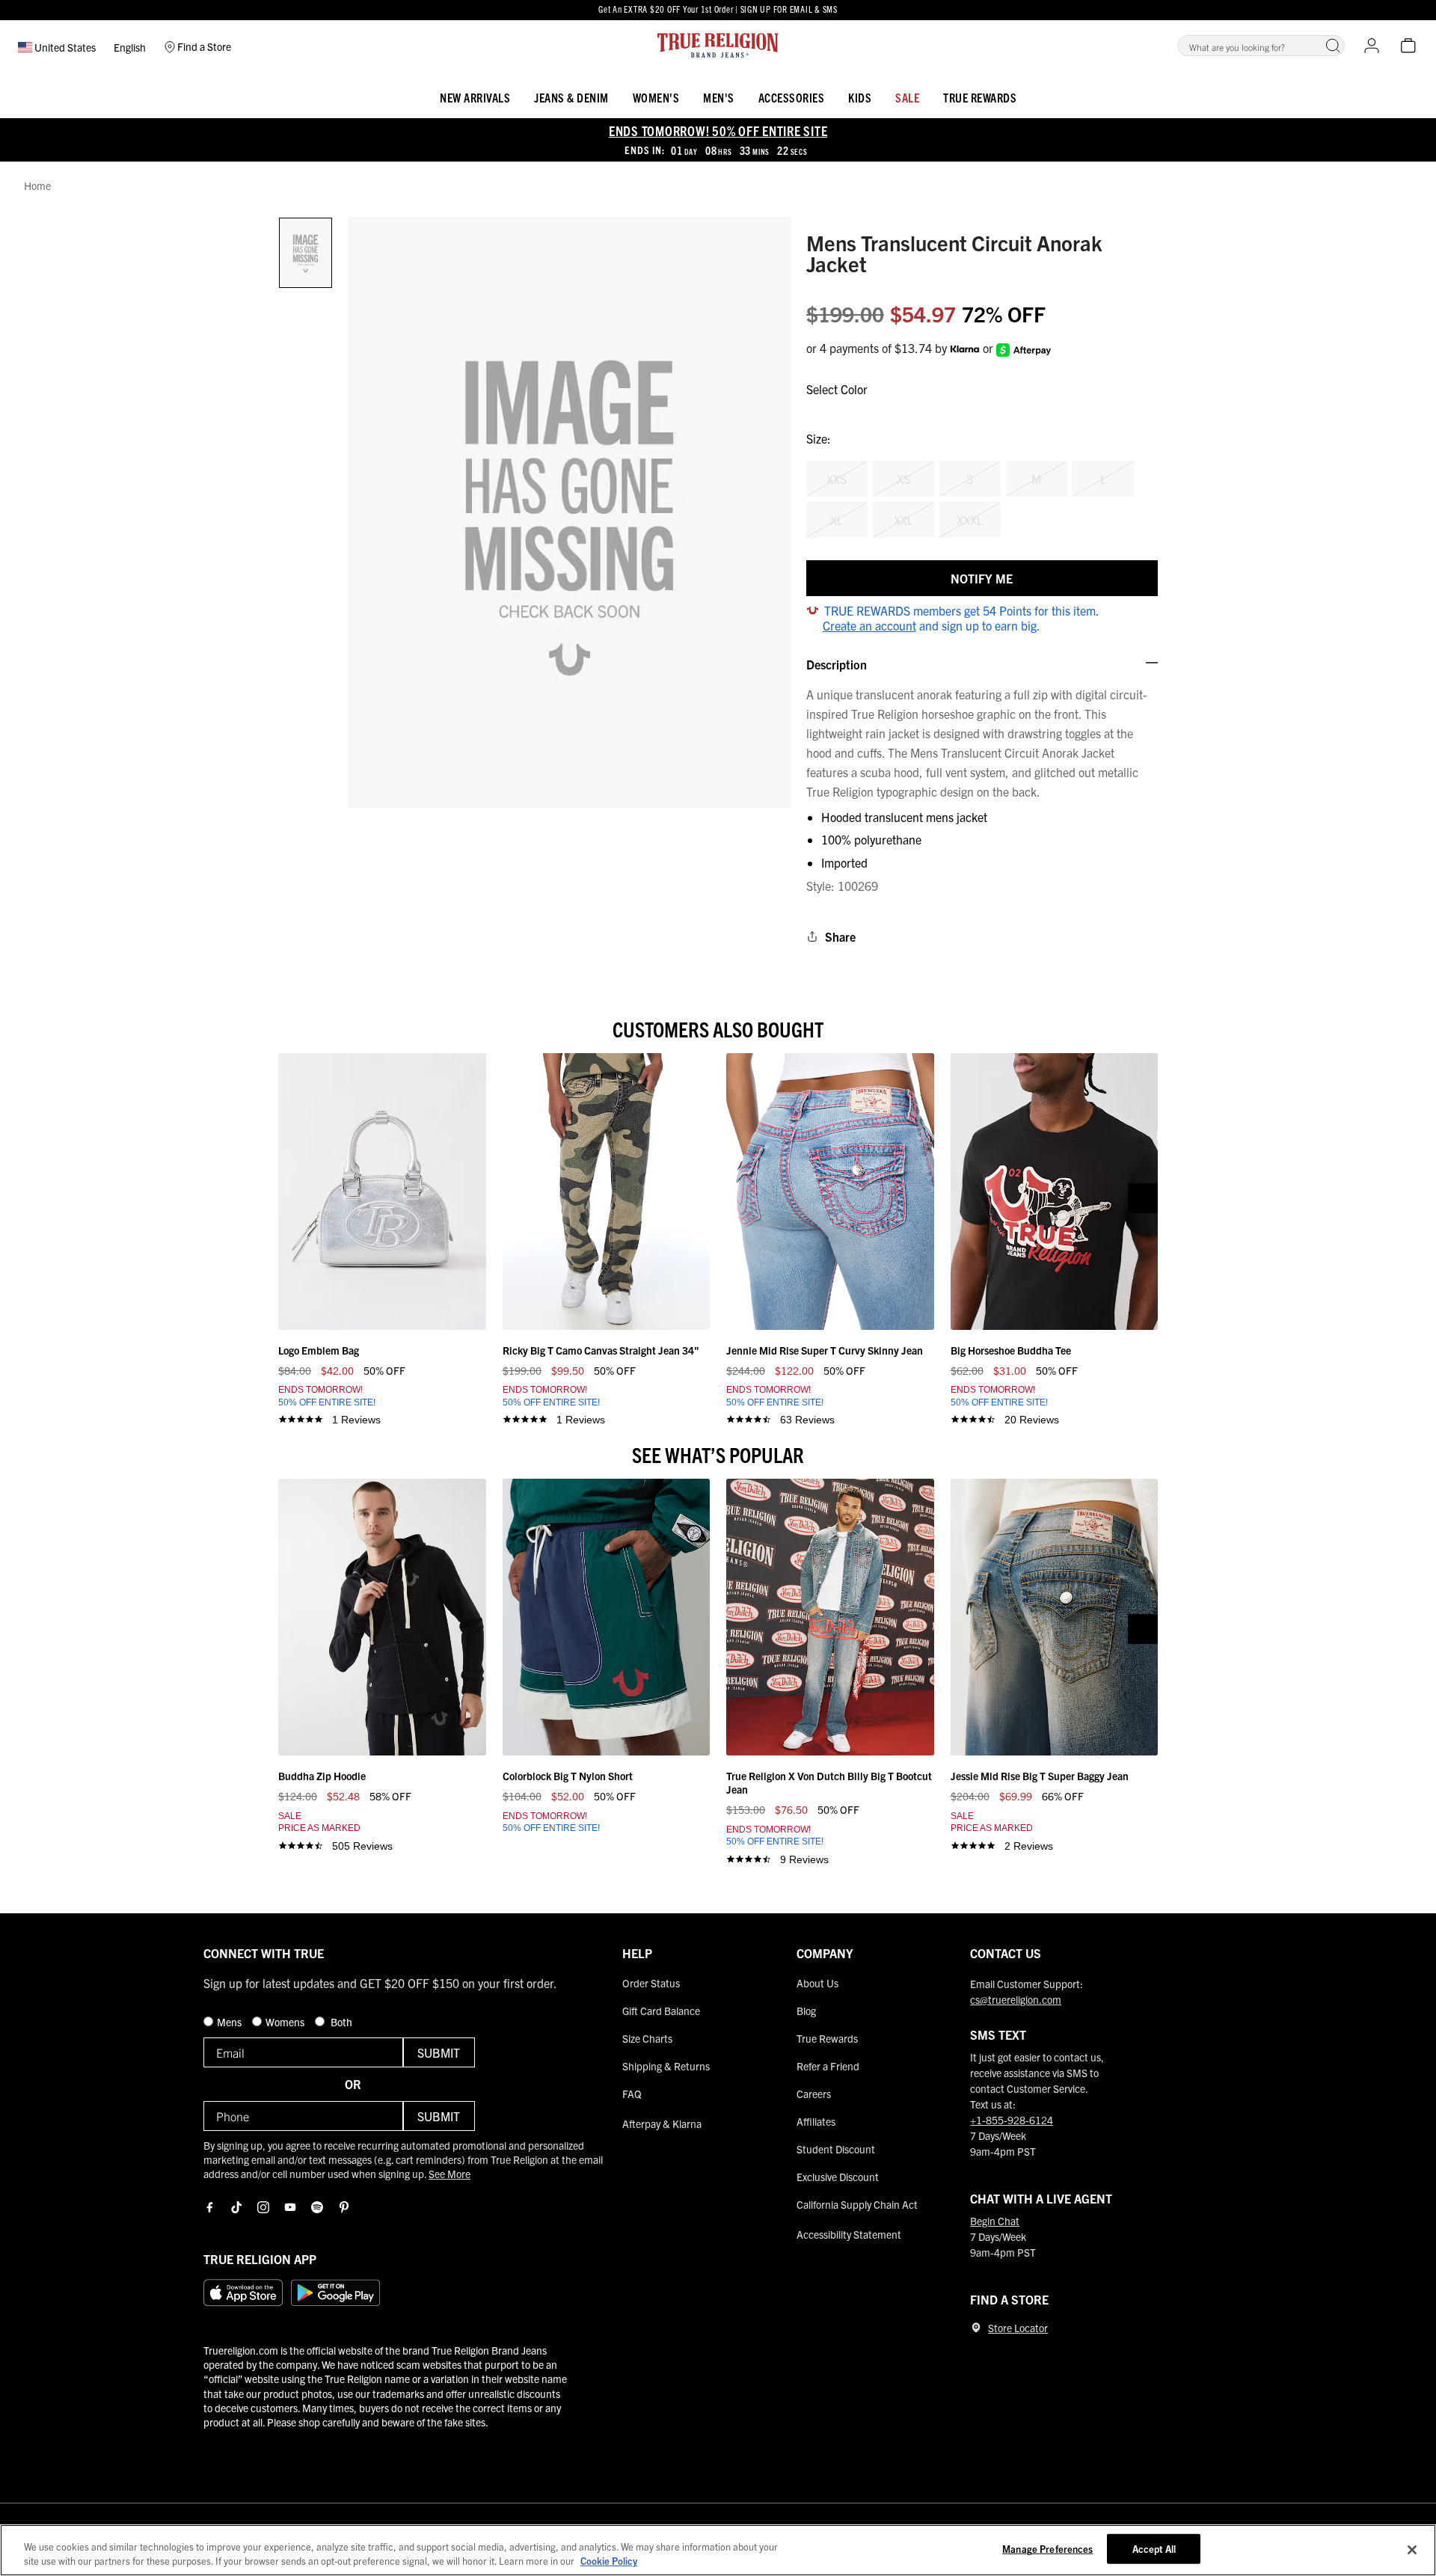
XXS (837, 479)
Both (340, 2022)
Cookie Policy (609, 2561)
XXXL (970, 520)
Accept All (1154, 2549)
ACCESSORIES (792, 97)
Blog (806, 2011)
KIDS (860, 97)
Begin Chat (995, 2221)
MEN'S (719, 97)
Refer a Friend (828, 2066)
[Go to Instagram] (263, 2207)
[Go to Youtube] (290, 2207)
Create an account (869, 625)
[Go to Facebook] (209, 2207)
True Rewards (980, 97)
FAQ (632, 2094)
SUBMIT (439, 2052)
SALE (907, 97)
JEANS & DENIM (571, 97)
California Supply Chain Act (857, 2204)
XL (837, 520)
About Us (817, 1983)
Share (840, 936)
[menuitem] (475, 95)
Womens (286, 2022)
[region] (718, 2550)
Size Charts (647, 2038)
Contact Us (1006, 1953)
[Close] (1412, 2550)
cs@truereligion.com (1016, 1999)
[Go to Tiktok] (236, 2207)
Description (837, 664)
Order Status (651, 1983)
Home (37, 186)
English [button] (130, 47)
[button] (1333, 46)
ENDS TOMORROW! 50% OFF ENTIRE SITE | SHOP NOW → (718, 9)
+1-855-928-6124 (1012, 2120)
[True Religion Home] (718, 46)
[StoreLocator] (976, 2328)
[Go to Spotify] (317, 2207)
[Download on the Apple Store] (243, 2293)
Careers (814, 2094)
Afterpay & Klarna (662, 2123)
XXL (903, 520)
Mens (230, 2022)
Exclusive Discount (838, 2177)
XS (903, 479)
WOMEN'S (656, 97)
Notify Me (982, 578)
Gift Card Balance (661, 2011)
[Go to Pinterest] (344, 2207)
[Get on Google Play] (335, 2293)
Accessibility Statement (849, 2234)
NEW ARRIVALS (475, 97)
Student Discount (836, 2149)
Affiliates (816, 2121)
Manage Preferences (1047, 2549)
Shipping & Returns (666, 2066)
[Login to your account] (1372, 46)
